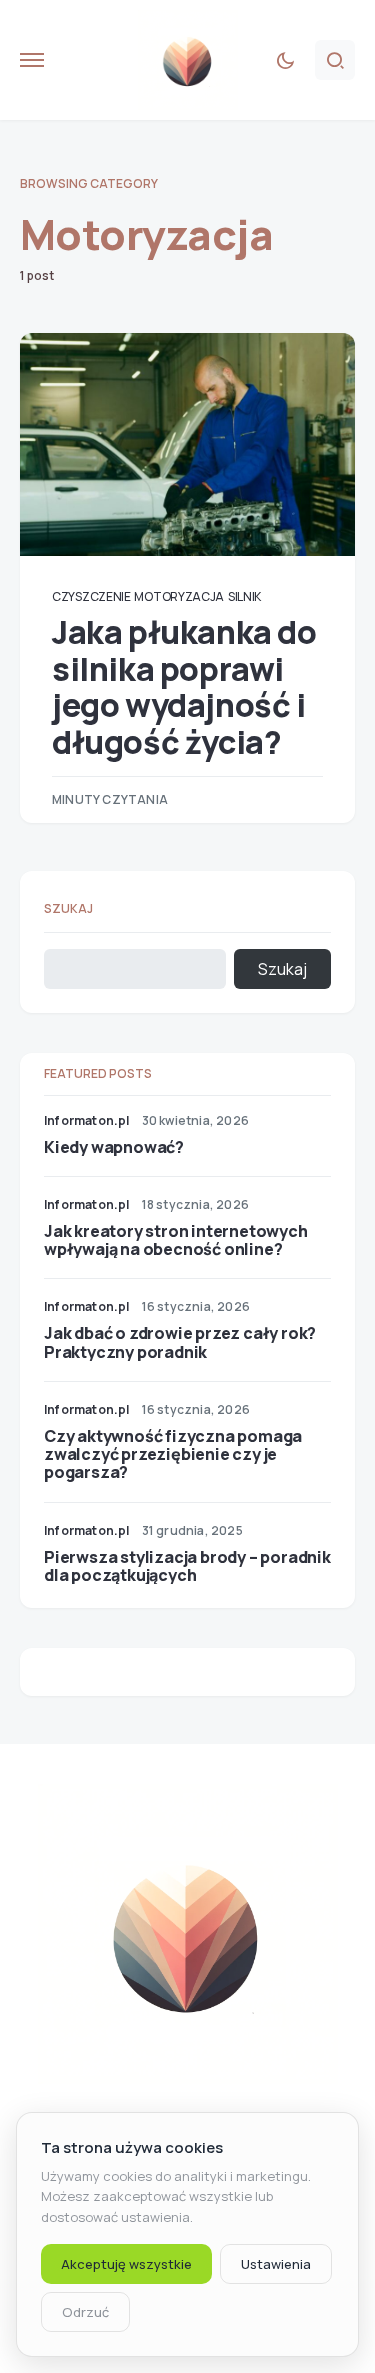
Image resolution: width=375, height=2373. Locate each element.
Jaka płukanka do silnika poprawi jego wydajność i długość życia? (184, 686)
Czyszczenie (91, 596)
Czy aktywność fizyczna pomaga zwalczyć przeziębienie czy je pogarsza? (173, 1454)
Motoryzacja (179, 596)
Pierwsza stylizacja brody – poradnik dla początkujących (187, 1566)
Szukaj (68, 908)
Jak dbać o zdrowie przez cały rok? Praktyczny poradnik (180, 1342)
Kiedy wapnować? (114, 1147)
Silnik (244, 596)
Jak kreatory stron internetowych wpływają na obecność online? (176, 1240)
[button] (32, 60)
